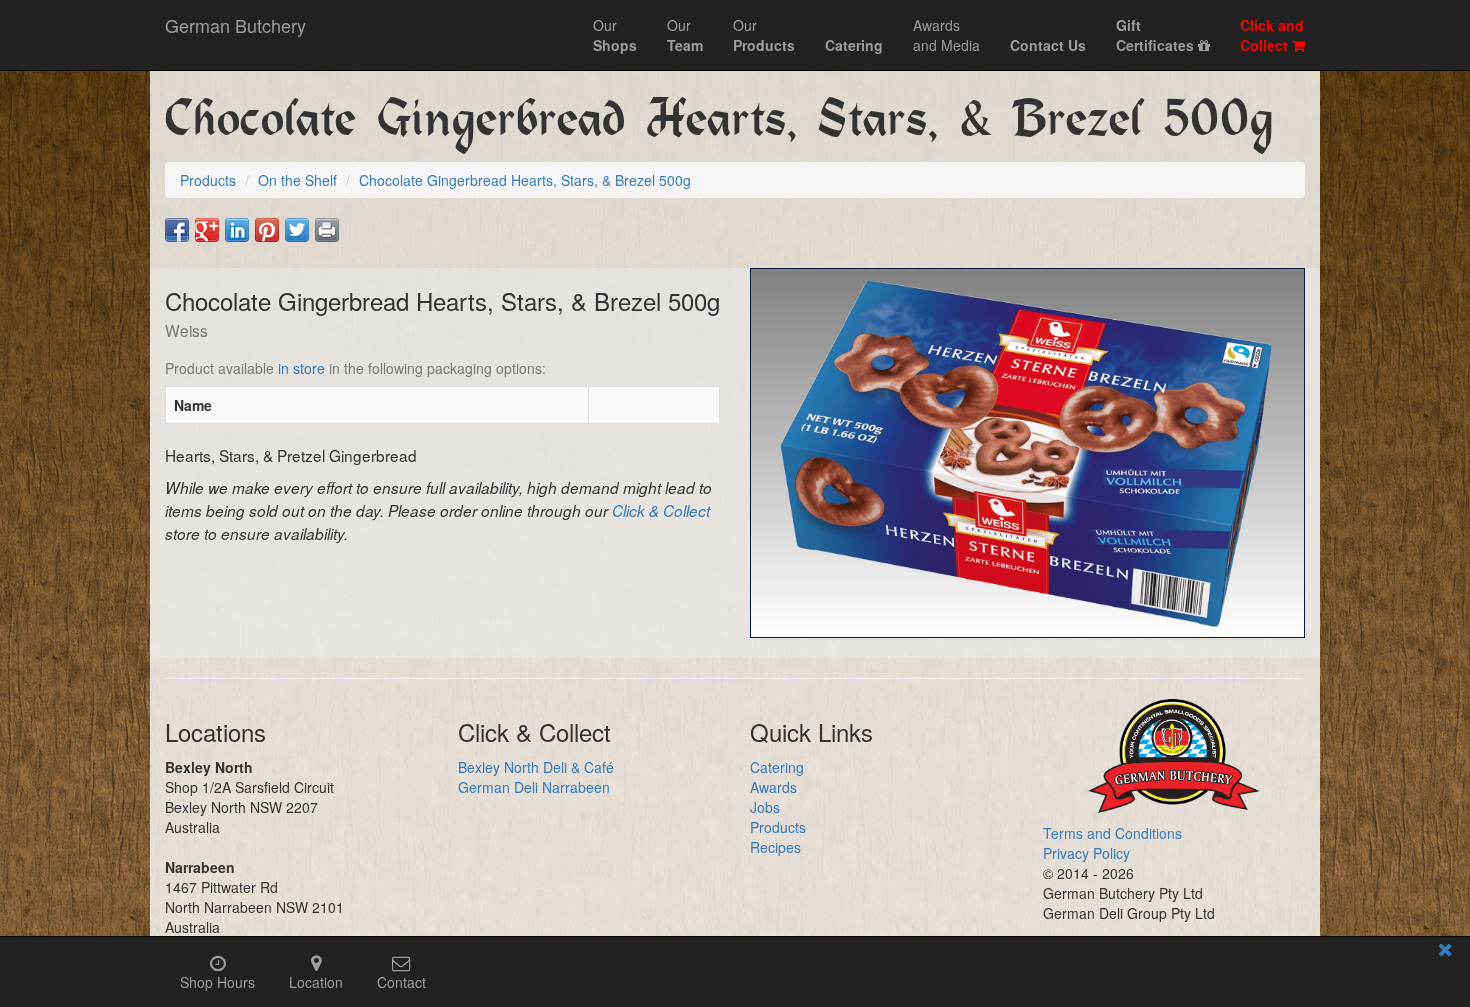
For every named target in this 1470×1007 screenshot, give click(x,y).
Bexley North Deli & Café (536, 767)
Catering (777, 767)
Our (615, 35)
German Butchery (235, 25)
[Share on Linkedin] (237, 230)
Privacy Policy (1086, 853)
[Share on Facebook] (177, 230)
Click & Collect (661, 510)
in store (301, 368)
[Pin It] (267, 230)
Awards (773, 787)
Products (778, 827)
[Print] (327, 230)
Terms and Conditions (1112, 833)
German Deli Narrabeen (534, 787)
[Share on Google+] (207, 230)
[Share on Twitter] (297, 230)
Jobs (765, 807)
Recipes (775, 847)
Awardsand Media (946, 35)
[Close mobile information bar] (1445, 952)
